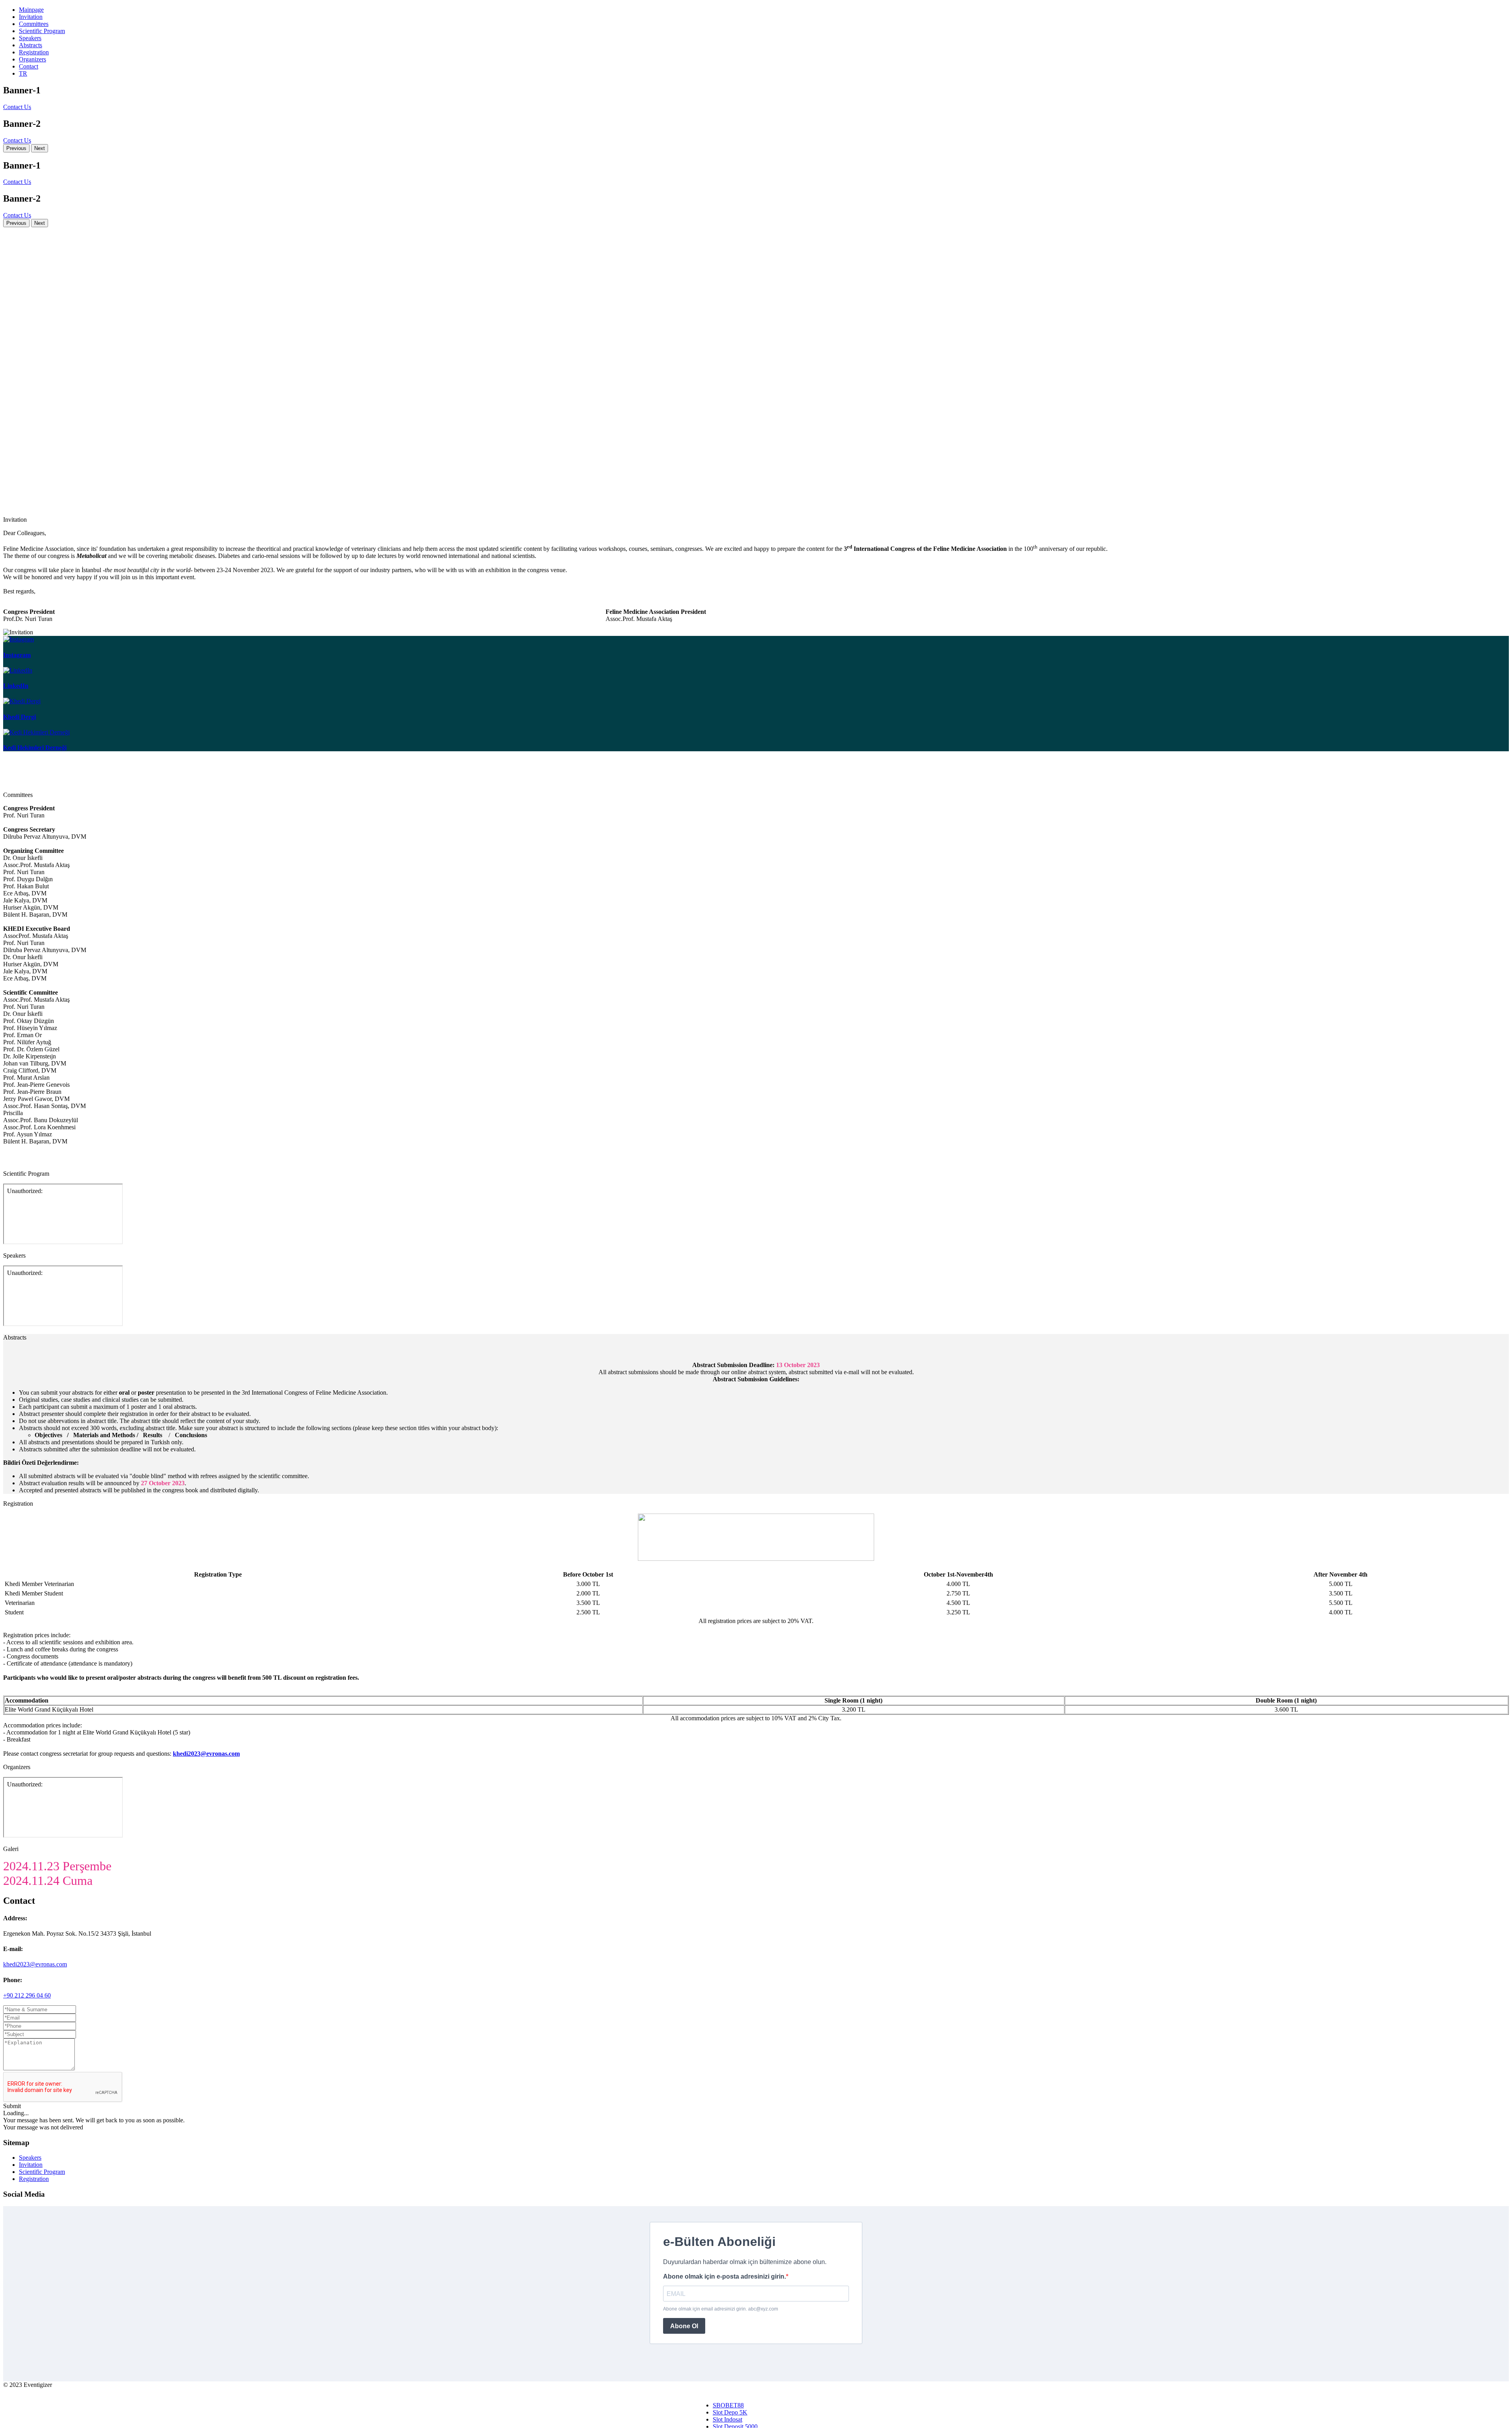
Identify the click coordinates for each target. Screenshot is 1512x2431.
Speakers (30, 38)
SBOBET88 (728, 2405)
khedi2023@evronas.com (35, 1964)
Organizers (32, 59)
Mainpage (31, 10)
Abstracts (31, 45)
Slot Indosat (727, 2419)
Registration (34, 52)
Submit (12, 2106)
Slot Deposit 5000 (735, 2426)
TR (23, 73)
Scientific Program (42, 31)
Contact (29, 66)
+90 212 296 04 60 (27, 1995)
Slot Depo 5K (730, 2412)
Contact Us (17, 107)
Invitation (31, 17)
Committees (34, 24)
